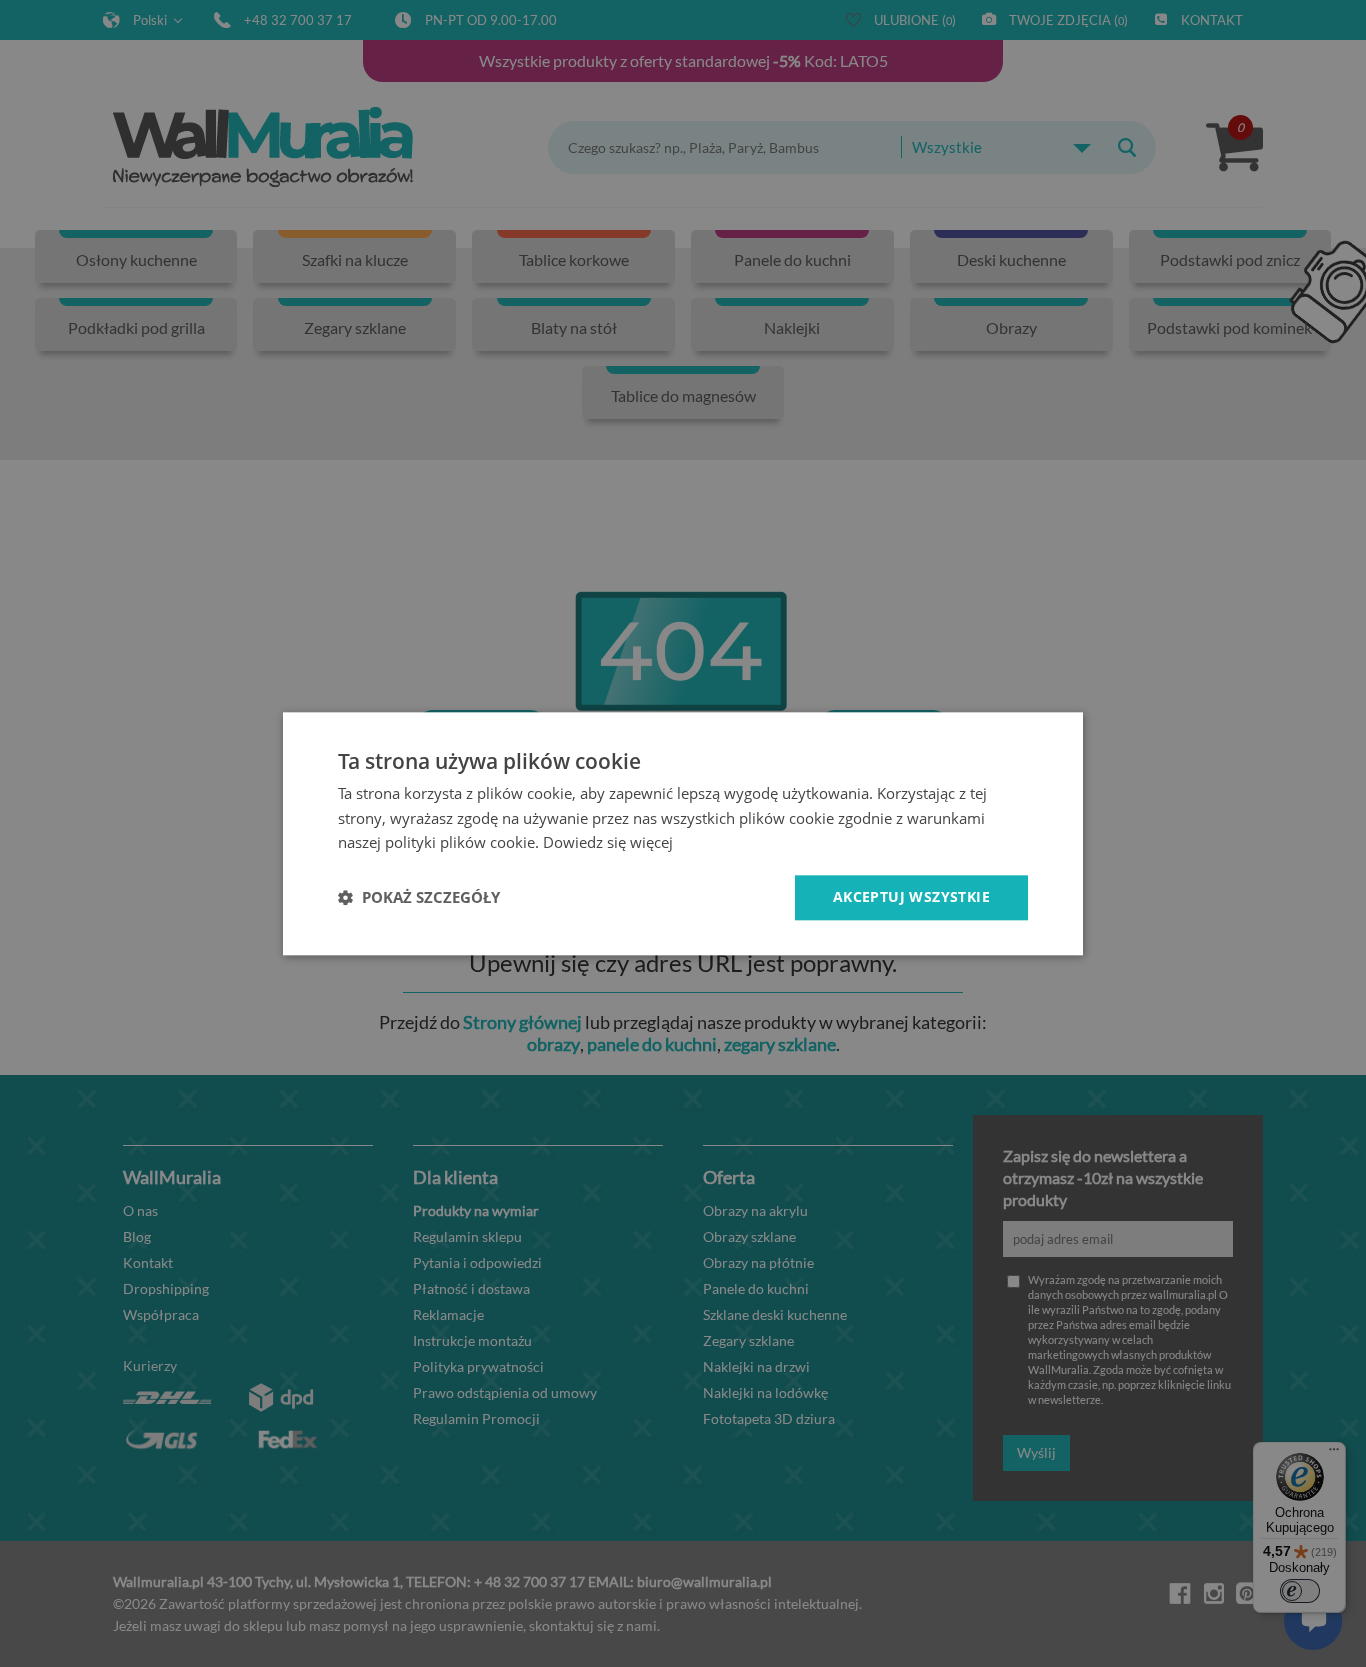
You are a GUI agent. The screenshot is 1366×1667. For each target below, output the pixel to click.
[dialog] (683, 833)
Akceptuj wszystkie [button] (911, 896)
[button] (419, 898)
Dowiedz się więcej (608, 843)
